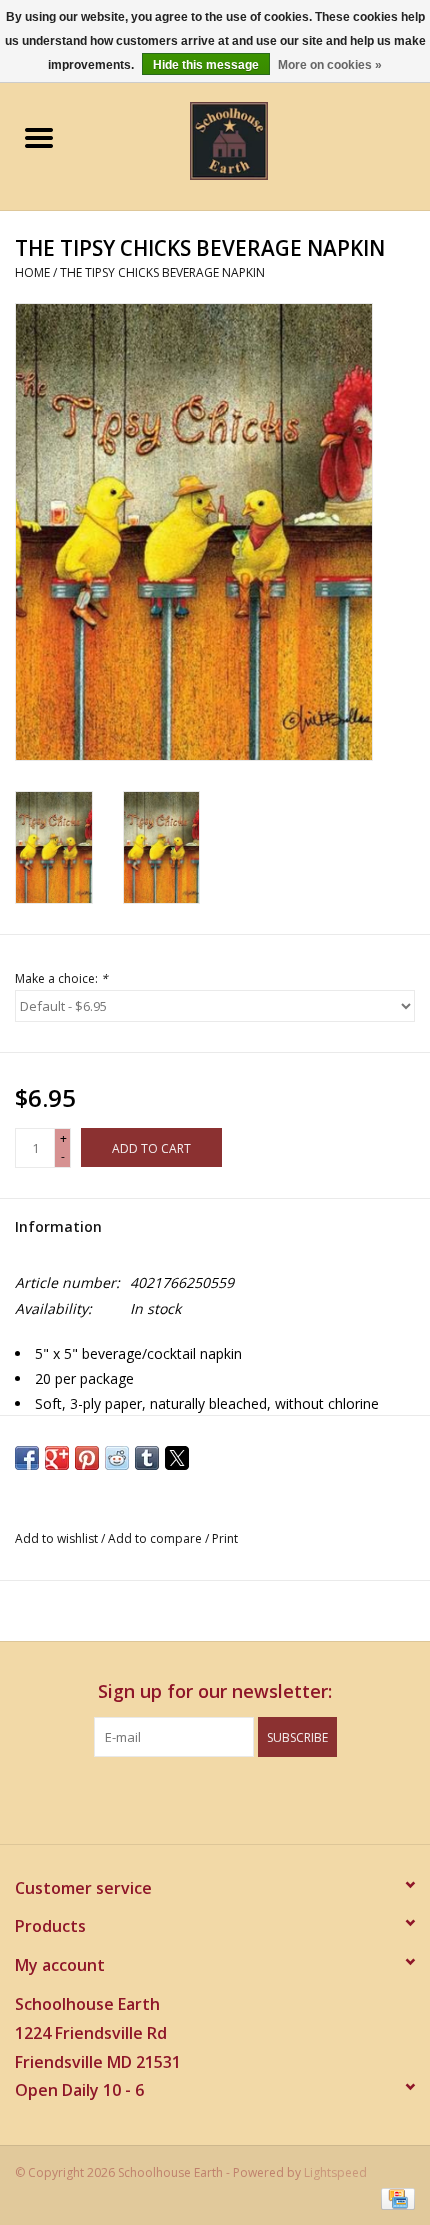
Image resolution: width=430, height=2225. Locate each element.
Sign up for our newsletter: (215, 1691)
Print (225, 1538)
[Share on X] (177, 1458)
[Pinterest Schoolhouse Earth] (233, 1798)
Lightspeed (335, 2172)
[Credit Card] (394, 2197)
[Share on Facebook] (27, 1458)
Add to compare (156, 1538)
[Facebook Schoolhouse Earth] (161, 1798)
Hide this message (206, 65)
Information (58, 1226)
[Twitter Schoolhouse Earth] (197, 1798)
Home (32, 272)
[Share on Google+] (57, 1458)
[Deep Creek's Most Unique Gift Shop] (259, 139)
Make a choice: (61, 978)
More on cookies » (330, 65)
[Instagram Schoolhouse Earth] (269, 1798)
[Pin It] (87, 1458)
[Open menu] (39, 137)
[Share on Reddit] (117, 1458)
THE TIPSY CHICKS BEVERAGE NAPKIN (162, 272)
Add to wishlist (58, 1538)
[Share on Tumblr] (147, 1458)
